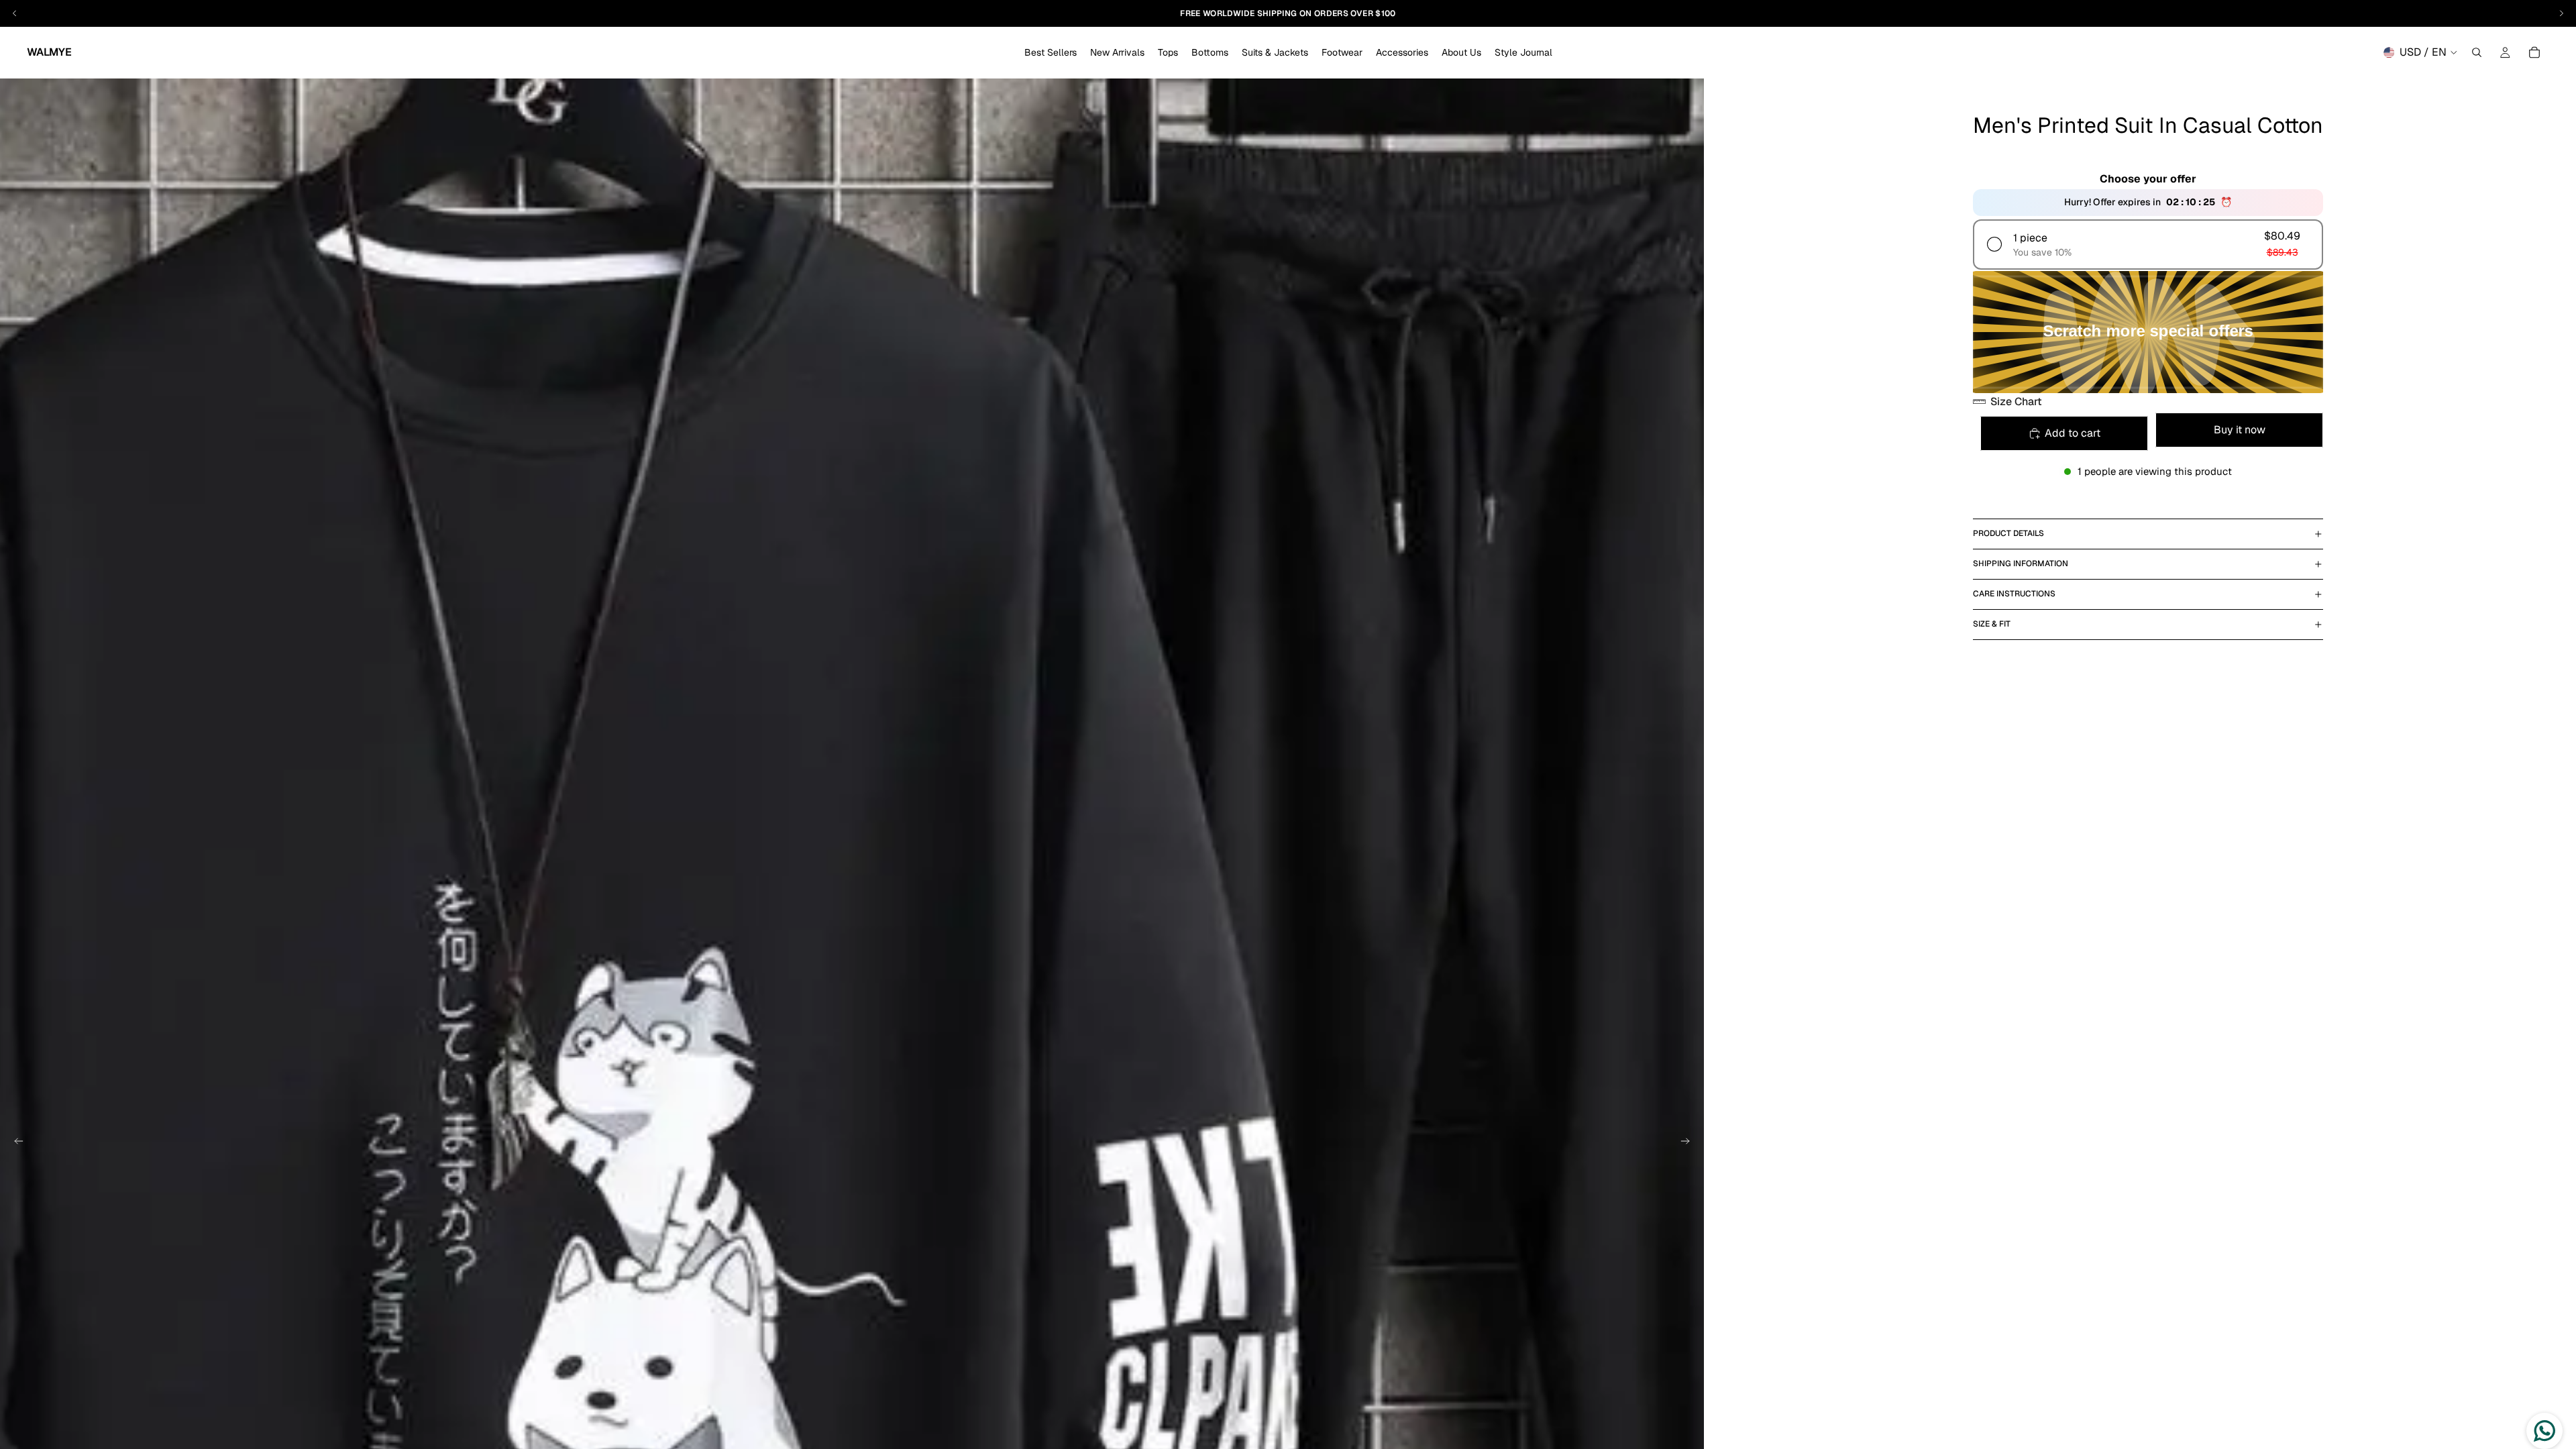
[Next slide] (1689, 1143)
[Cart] (2534, 52)
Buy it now (2240, 430)
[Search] (2477, 52)
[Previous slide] (15, 1143)
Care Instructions (2014, 594)
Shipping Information (2021, 563)
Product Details (2008, 533)
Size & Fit (1992, 624)
